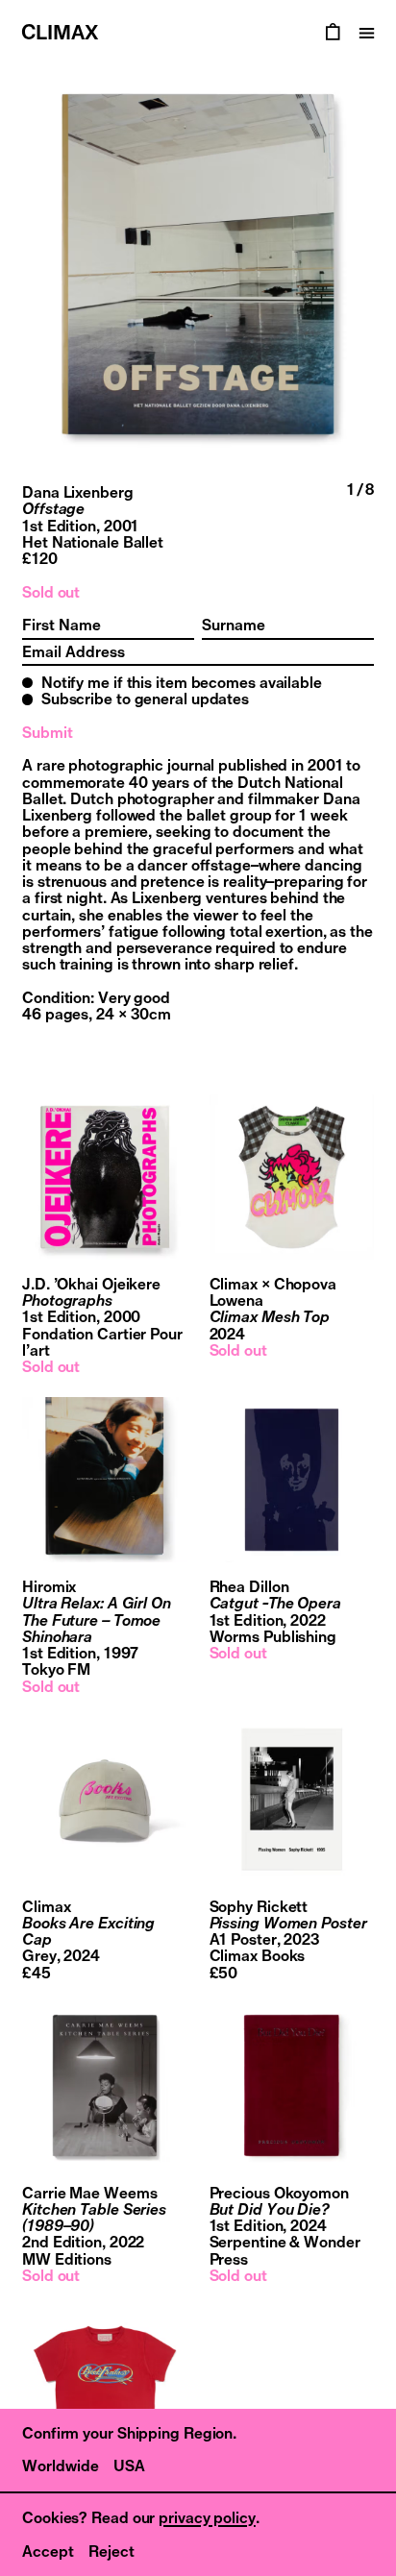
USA (129, 2466)
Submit (48, 733)
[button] (99, 264)
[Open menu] (367, 33)
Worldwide (61, 2466)
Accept (48, 2551)
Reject (111, 2551)
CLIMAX (60, 32)
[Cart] (333, 33)
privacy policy (207, 2517)
